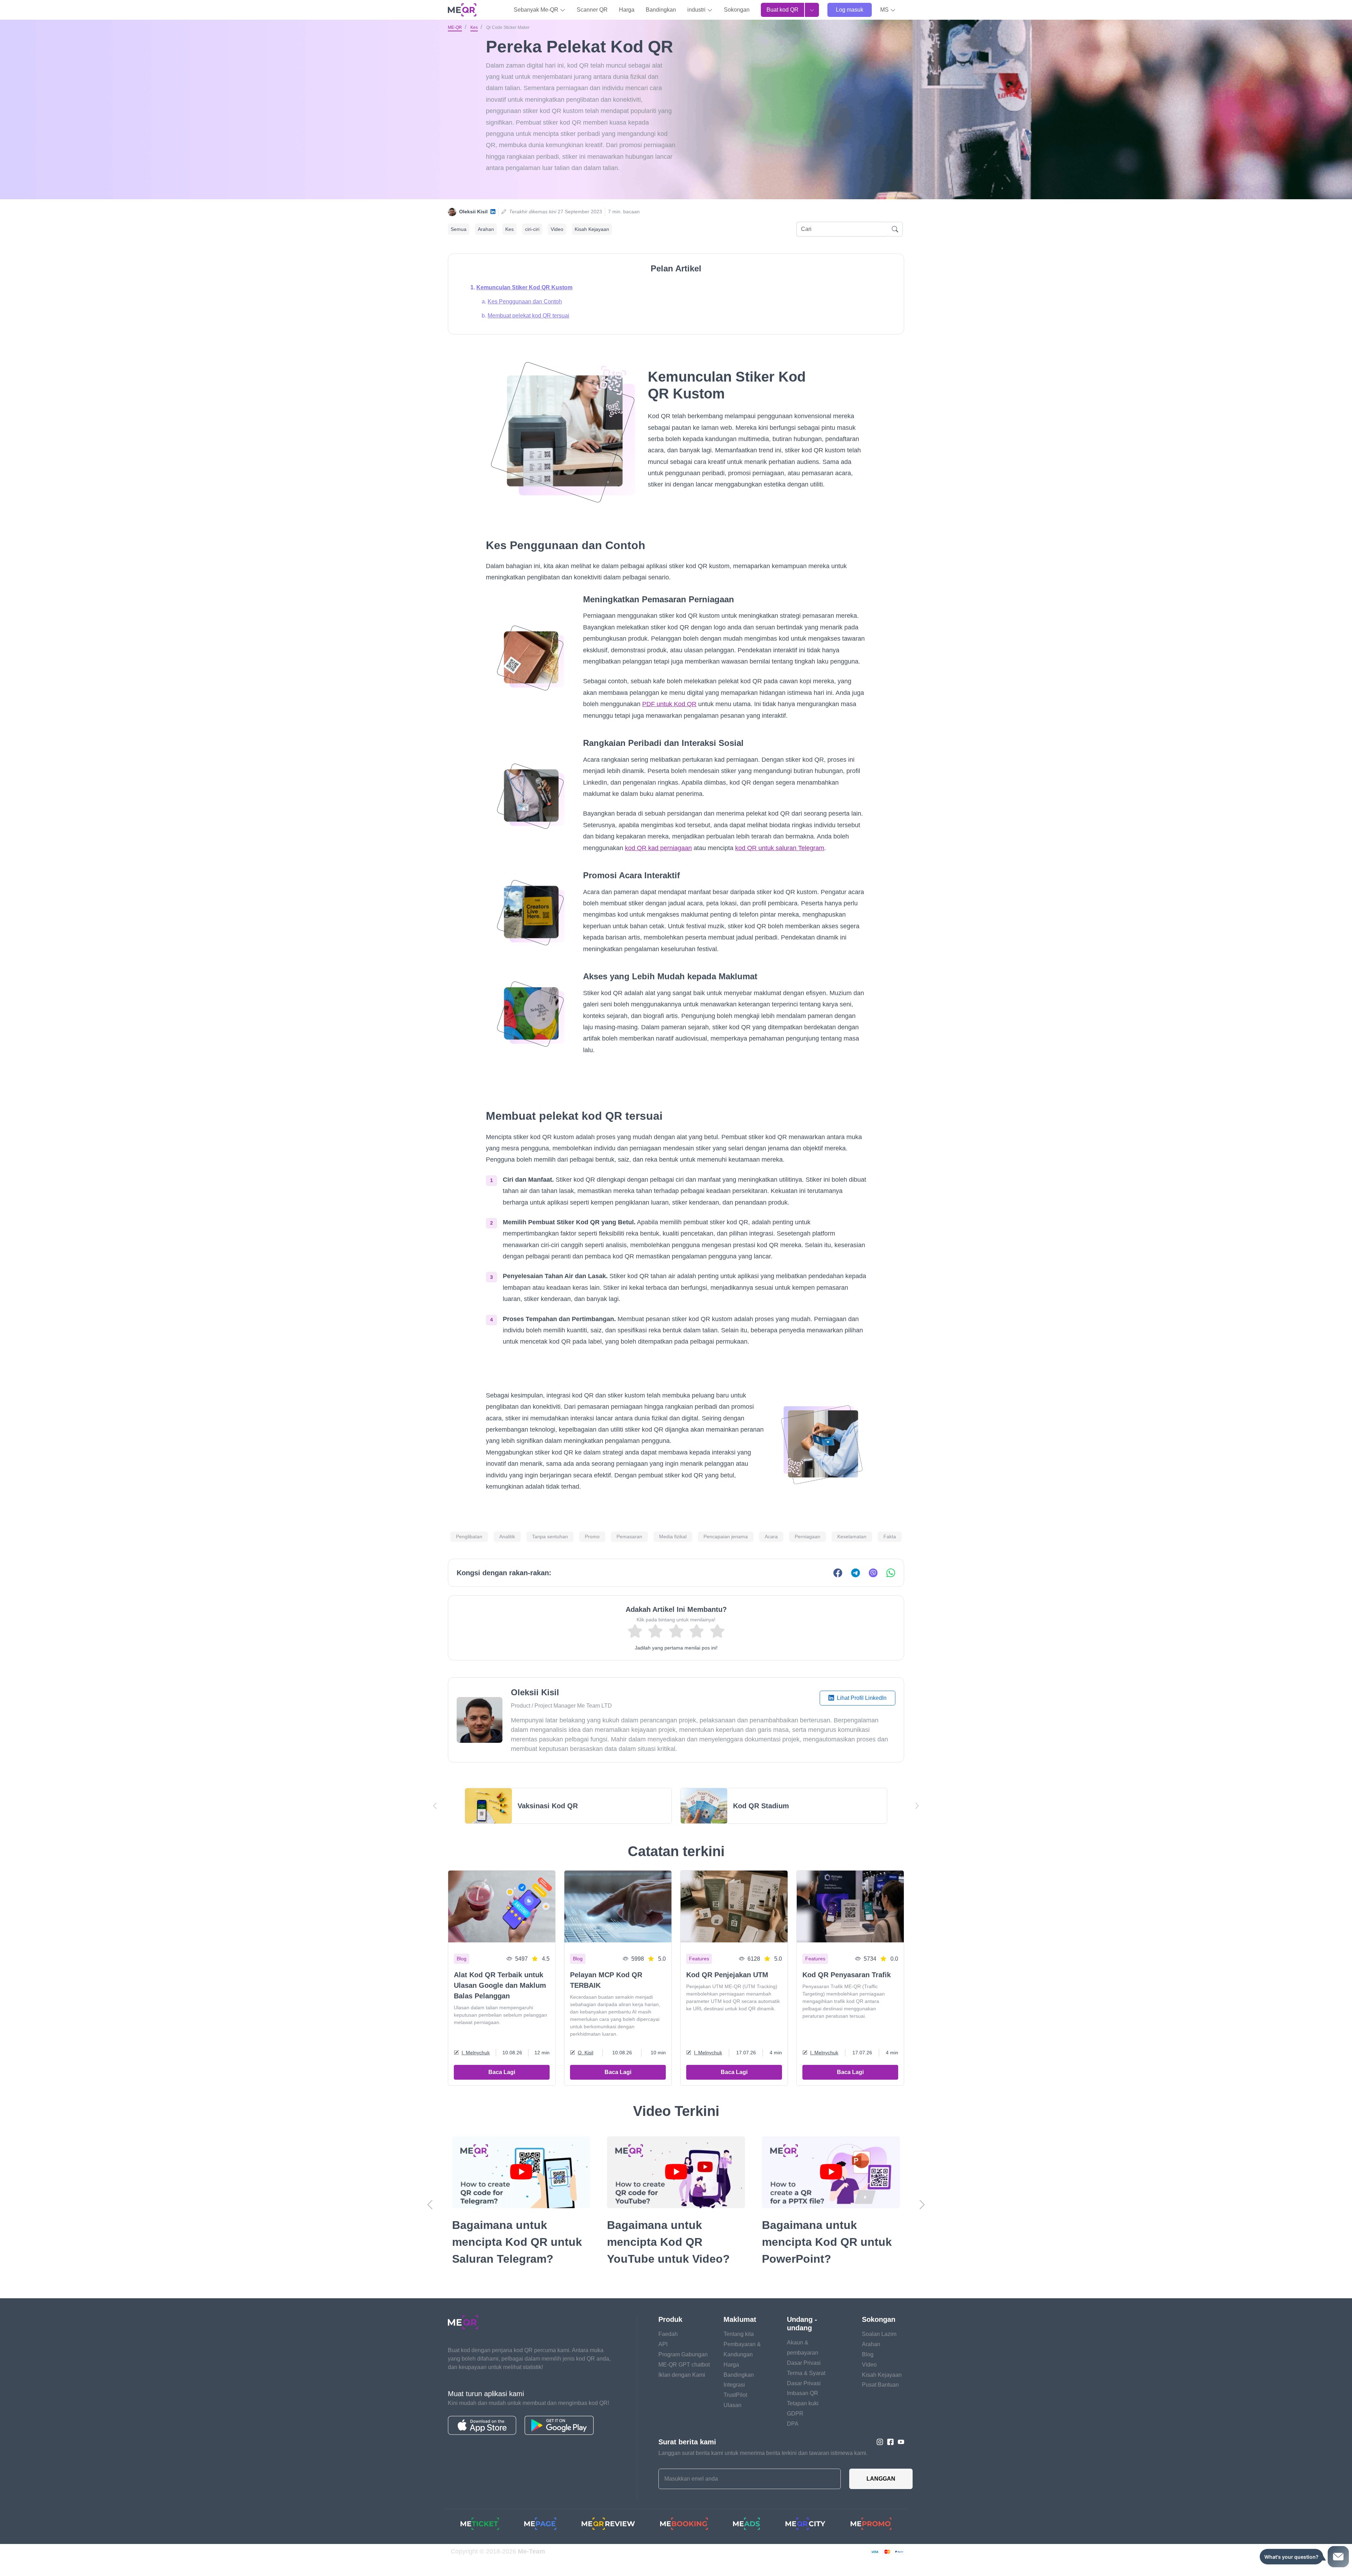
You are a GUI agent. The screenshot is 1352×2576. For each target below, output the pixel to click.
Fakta (890, 1537)
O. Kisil (586, 2053)
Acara (771, 1537)
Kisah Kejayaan (592, 229)
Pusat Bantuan (880, 2402)
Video (557, 229)
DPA (793, 2441)
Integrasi (734, 2402)
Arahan (486, 229)
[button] (888, 10)
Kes (474, 27)
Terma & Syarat (806, 2390)
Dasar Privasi (804, 2380)
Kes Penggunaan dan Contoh (525, 301)
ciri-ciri (532, 229)
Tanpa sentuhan (550, 1537)
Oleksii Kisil (473, 212)
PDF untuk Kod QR (669, 704)
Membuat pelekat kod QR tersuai (528, 316)
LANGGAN (881, 2496)
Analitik (507, 1537)
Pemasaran (629, 1537)
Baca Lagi (502, 2072)
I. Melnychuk (476, 2053)
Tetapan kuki (803, 2420)
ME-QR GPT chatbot (684, 2382)
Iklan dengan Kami (682, 2392)
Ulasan (733, 2422)
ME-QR (455, 27)
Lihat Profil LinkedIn (861, 1698)
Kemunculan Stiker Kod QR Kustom (524, 287)
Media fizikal (673, 1537)
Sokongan (737, 10)
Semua (459, 229)
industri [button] (697, 10)
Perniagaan (808, 1537)
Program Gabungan (683, 2371)
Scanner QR (592, 10)
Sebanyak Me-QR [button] (537, 10)
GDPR (795, 2430)
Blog (868, 2371)
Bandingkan (661, 10)
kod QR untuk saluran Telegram (780, 848)
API (663, 2361)
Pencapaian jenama (726, 1537)
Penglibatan (469, 1537)
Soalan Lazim (879, 2351)
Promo (592, 1537)
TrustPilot (735, 2412)
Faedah (668, 2351)
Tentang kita (739, 2351)
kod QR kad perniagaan (658, 848)
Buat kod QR (783, 10)
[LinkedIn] (493, 212)
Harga (627, 10)
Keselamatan (852, 1537)
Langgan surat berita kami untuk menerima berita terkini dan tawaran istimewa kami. (763, 2470)
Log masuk (850, 10)
